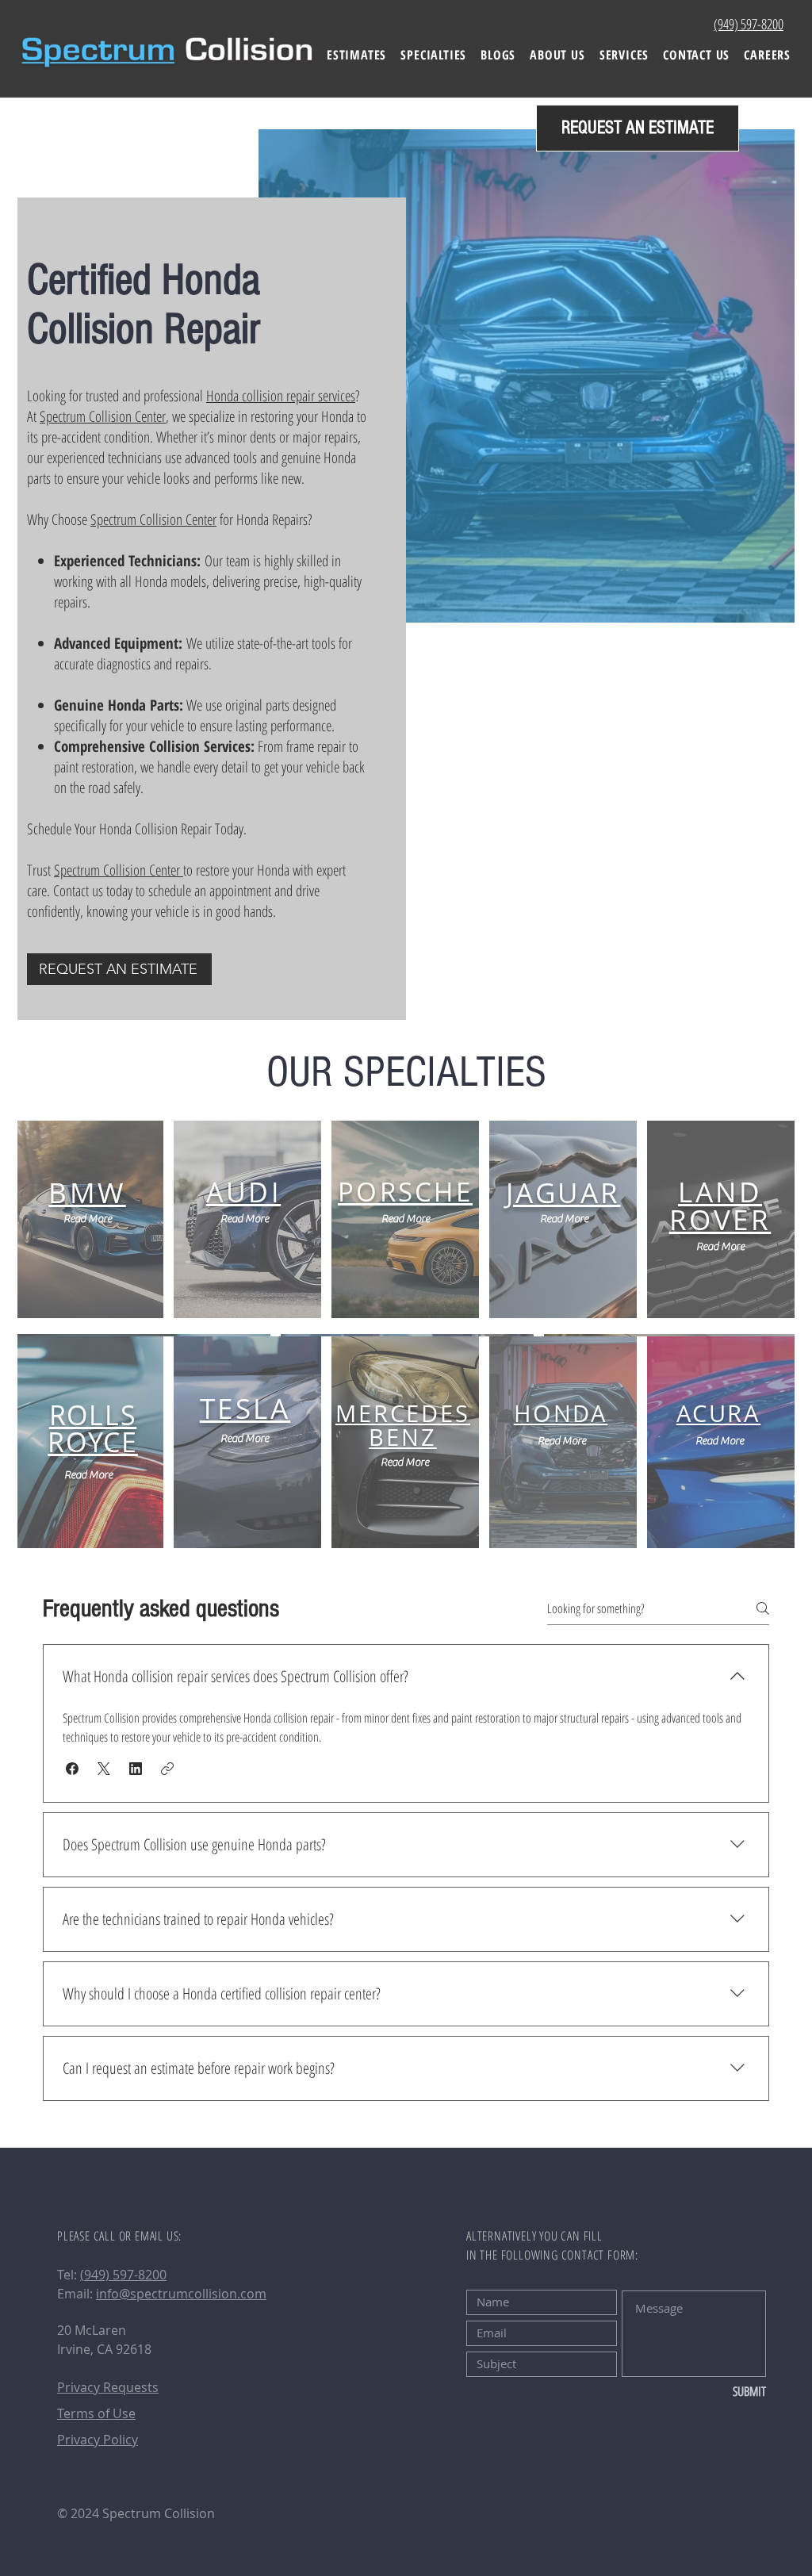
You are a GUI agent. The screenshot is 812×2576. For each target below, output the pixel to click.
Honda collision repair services (281, 396)
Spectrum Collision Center (103, 416)
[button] (433, 55)
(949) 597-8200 (123, 2275)
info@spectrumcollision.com (181, 2294)
